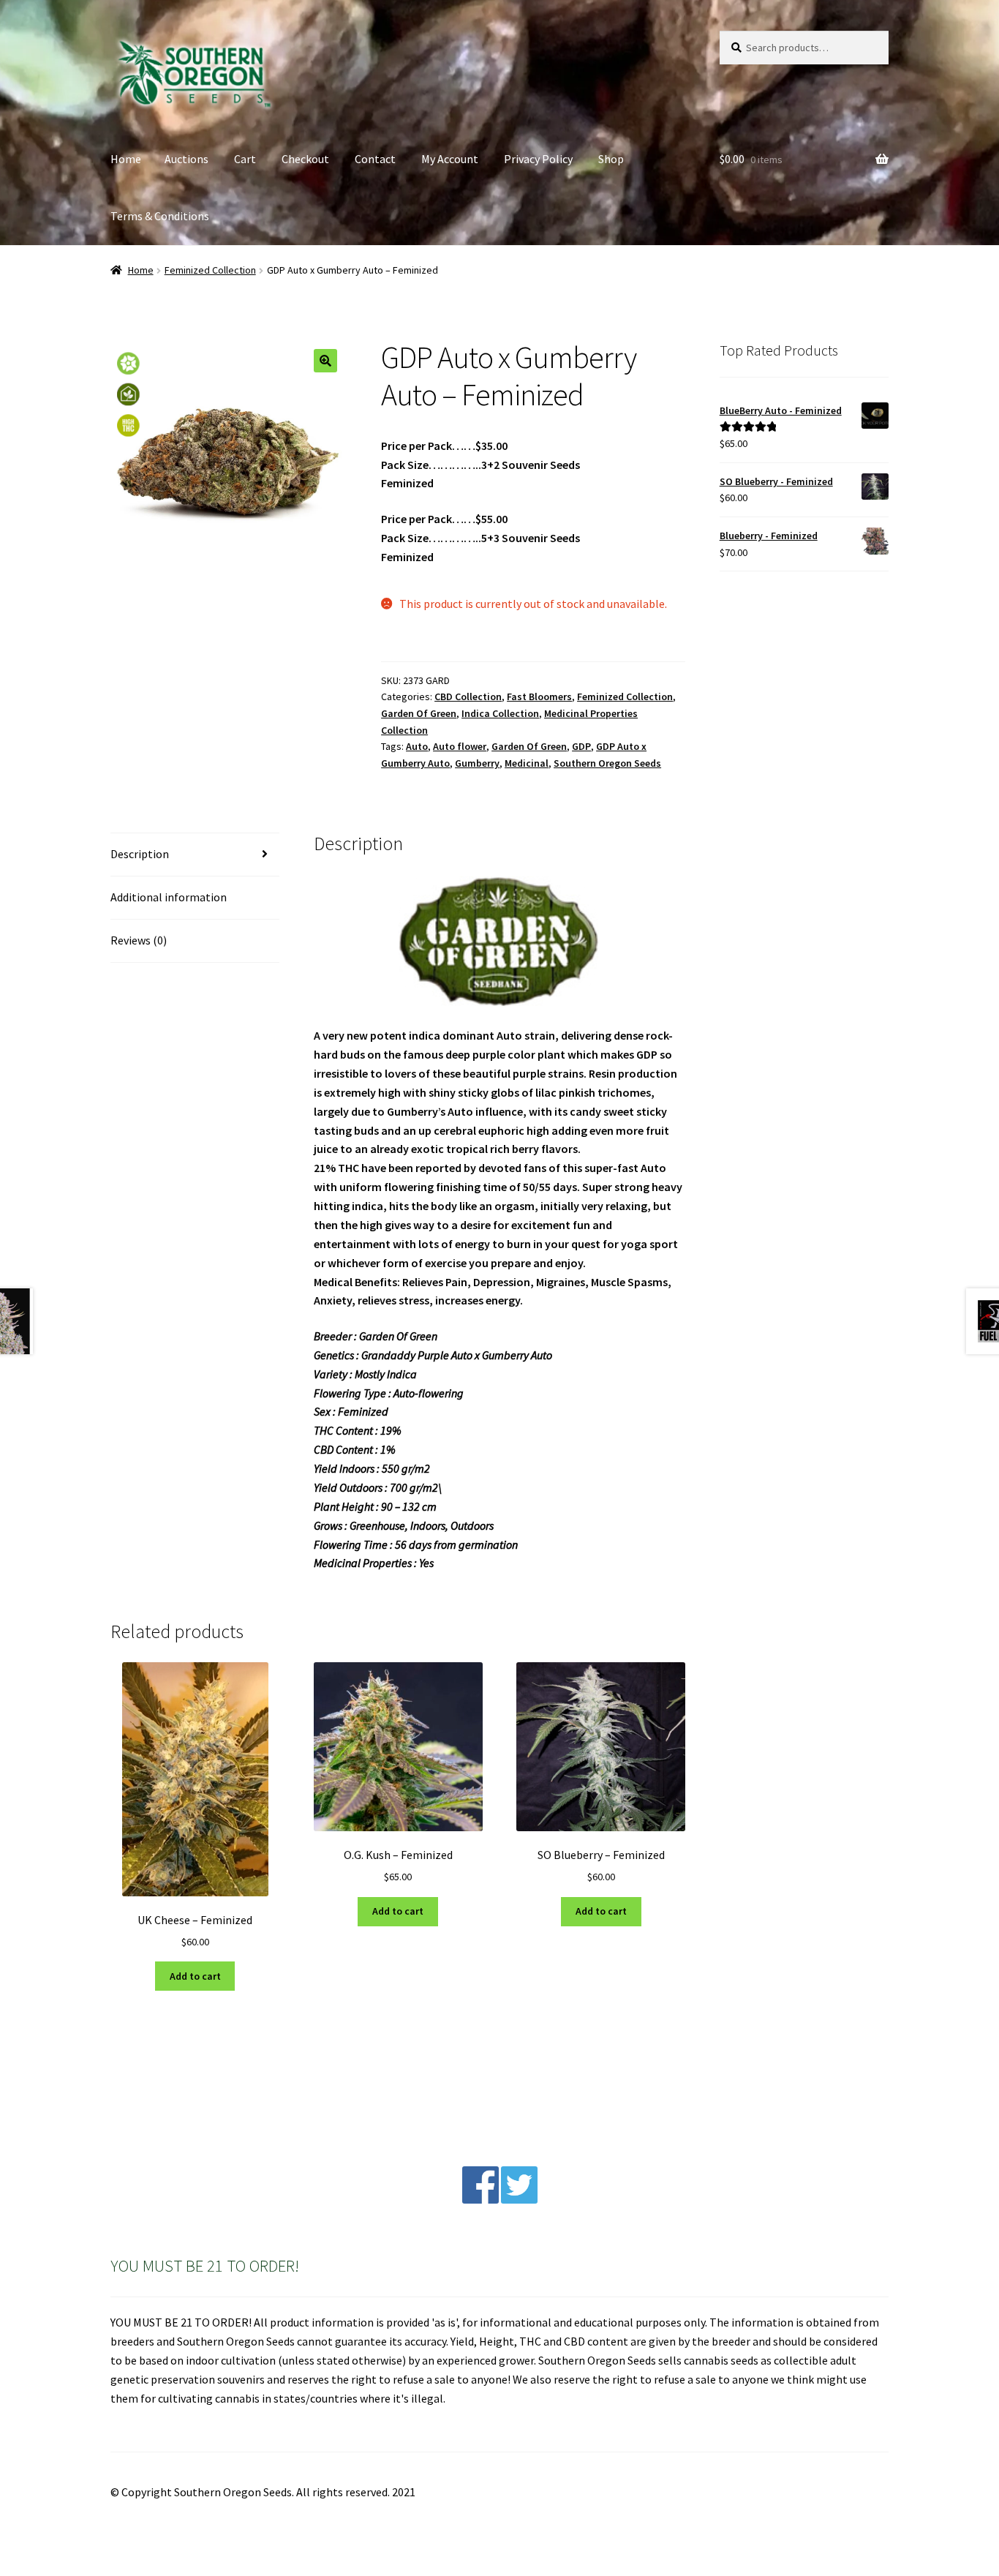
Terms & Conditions (160, 216)
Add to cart (195, 1976)
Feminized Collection (210, 270)
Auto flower (460, 746)
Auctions (186, 159)
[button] (325, 361)
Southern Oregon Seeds (607, 763)
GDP (581, 746)
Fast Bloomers (539, 696)
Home (126, 159)
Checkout (305, 159)
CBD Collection (468, 696)
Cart (245, 159)
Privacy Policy (538, 159)
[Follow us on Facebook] (480, 2199)
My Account (450, 159)
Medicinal (527, 763)
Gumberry (477, 763)
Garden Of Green (419, 713)
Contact (375, 159)
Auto (417, 746)
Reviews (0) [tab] (139, 940)
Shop (611, 159)
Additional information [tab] (169, 897)
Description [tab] (140, 854)
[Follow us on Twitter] (519, 2199)
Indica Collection (500, 713)
